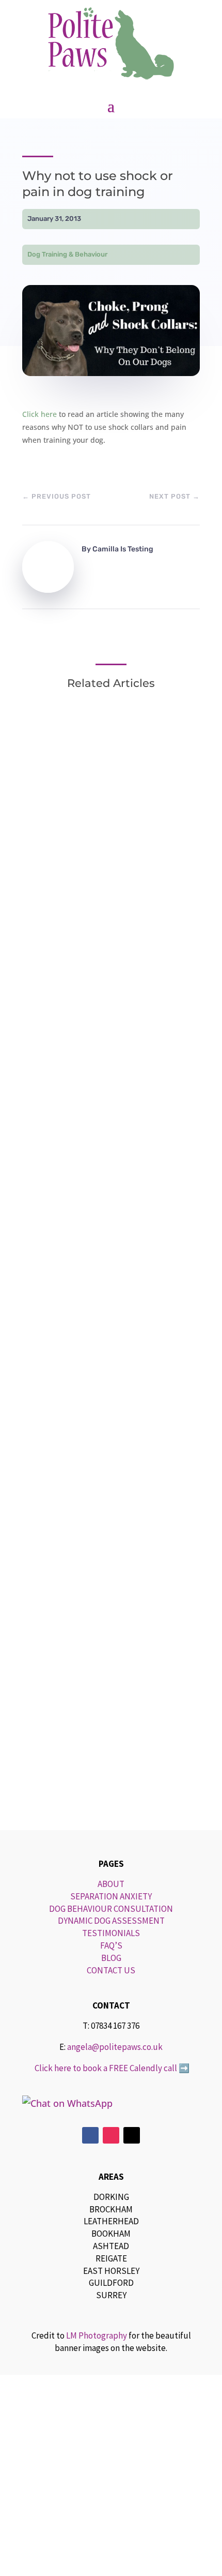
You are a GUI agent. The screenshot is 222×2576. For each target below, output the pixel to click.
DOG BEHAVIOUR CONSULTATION (111, 1909)
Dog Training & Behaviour (67, 254)
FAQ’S (111, 1945)
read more (66, 1071)
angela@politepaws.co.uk (115, 2047)
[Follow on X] (132, 2135)
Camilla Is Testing (123, 549)
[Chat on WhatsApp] (111, 2103)
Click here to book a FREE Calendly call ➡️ (111, 2068)
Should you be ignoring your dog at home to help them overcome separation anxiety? (108, 1263)
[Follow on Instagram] (111, 2135)
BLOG (111, 1958)
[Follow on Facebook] (90, 2135)
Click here (39, 414)
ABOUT (111, 1884)
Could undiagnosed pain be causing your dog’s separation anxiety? (103, 1573)
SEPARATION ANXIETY (111, 1896)
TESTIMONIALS (111, 1933)
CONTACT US (111, 1970)
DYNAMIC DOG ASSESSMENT (111, 1921)
